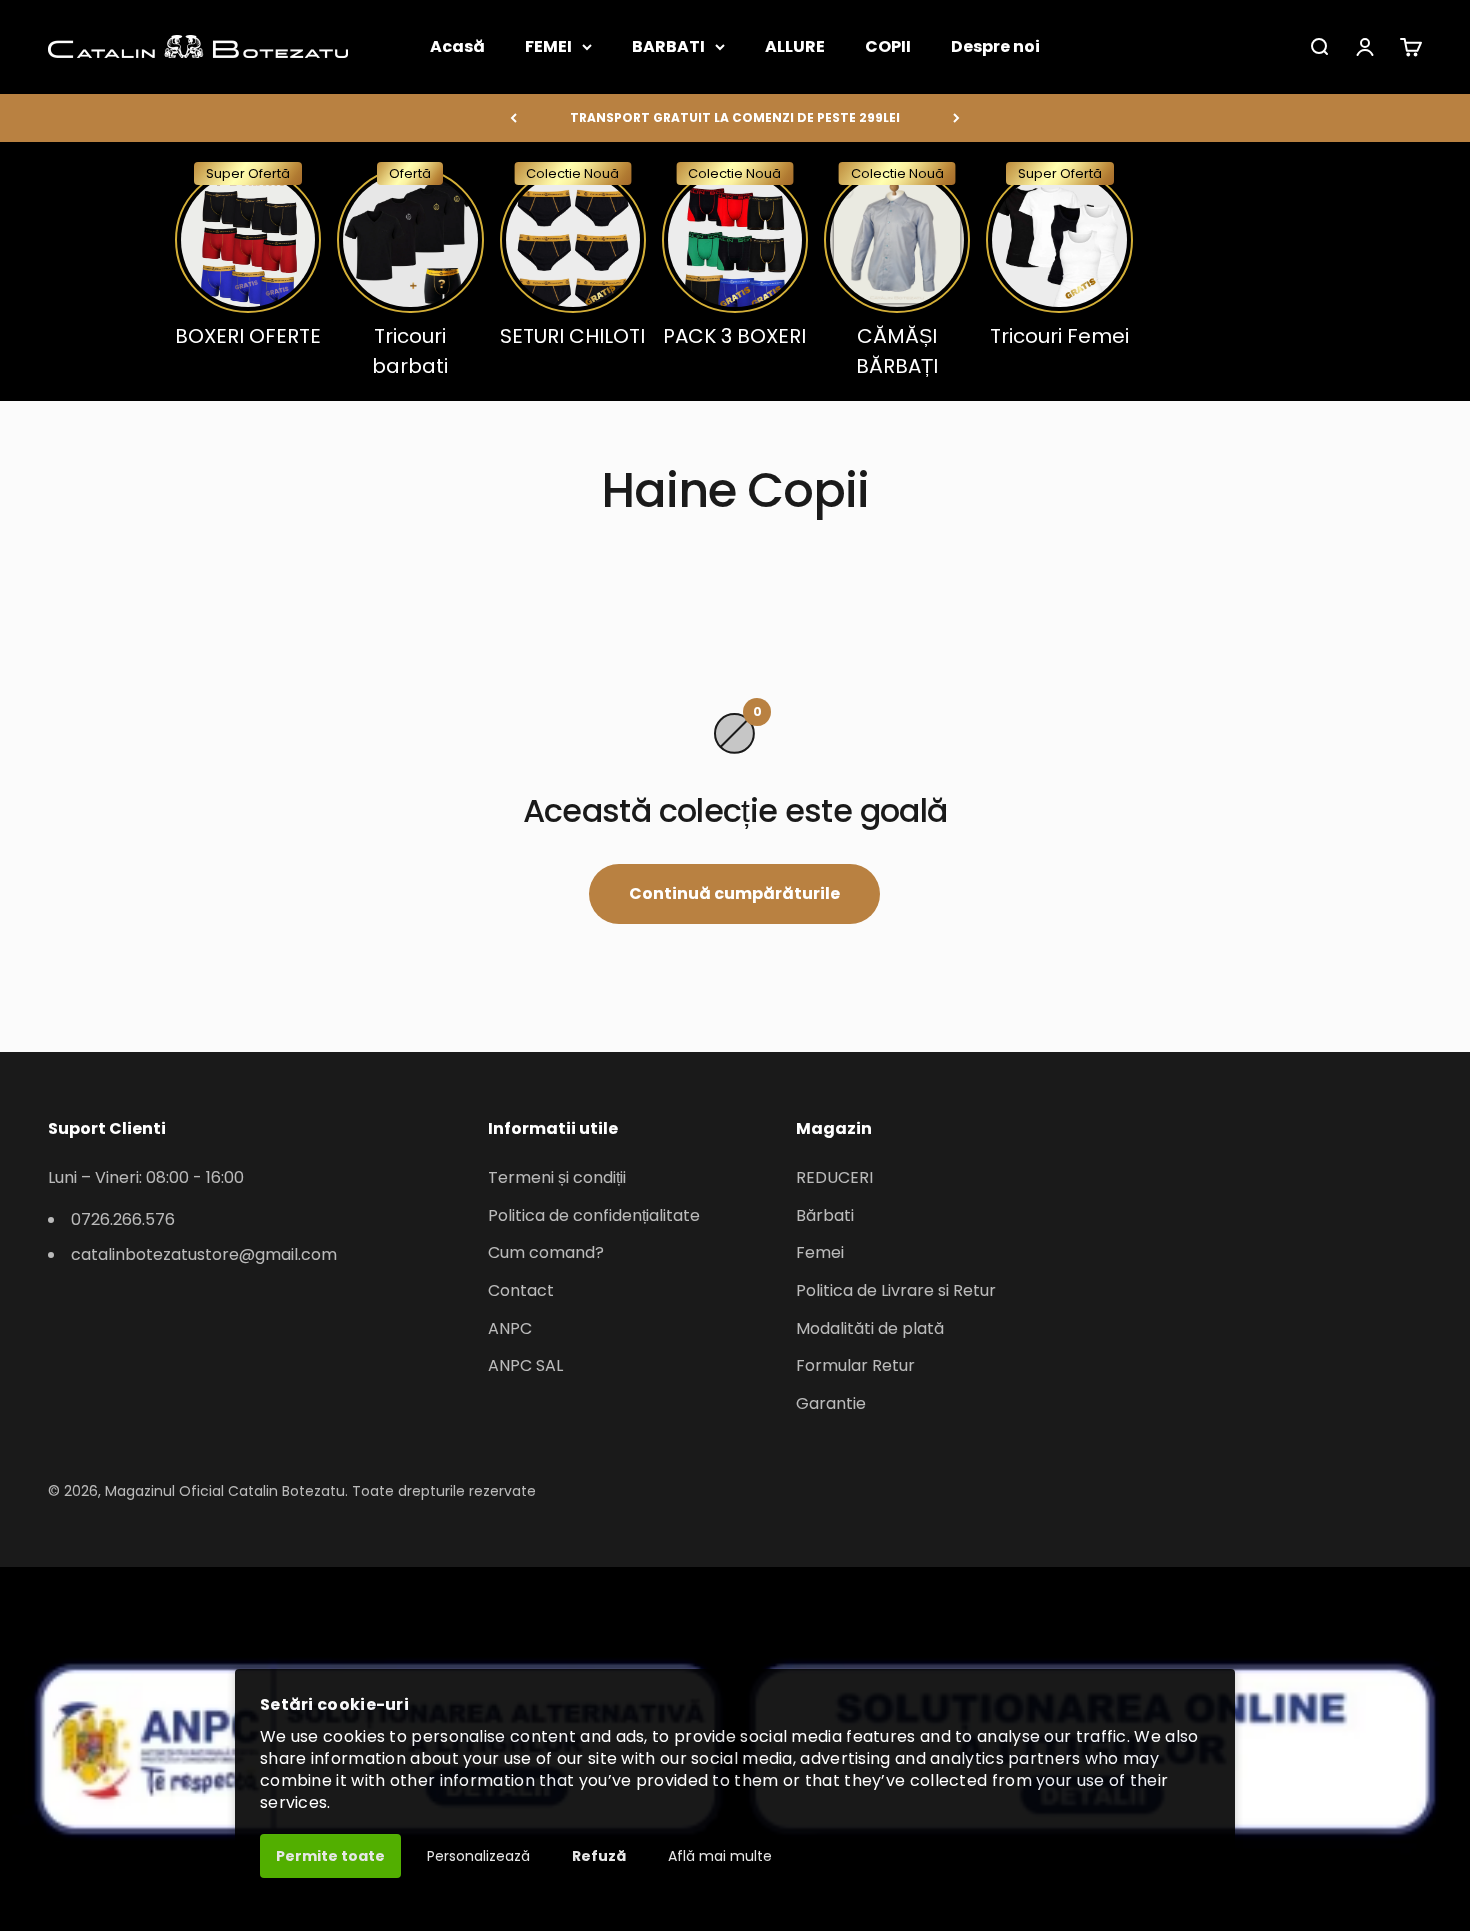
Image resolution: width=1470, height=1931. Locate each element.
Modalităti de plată (870, 1328)
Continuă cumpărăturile (734, 893)
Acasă (457, 46)
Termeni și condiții (557, 1177)
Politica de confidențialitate (594, 1215)
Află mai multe (720, 1856)
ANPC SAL (525, 1365)
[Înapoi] (513, 118)
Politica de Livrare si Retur (896, 1290)
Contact (521, 1290)
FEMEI (548, 46)
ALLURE (795, 46)
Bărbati (825, 1215)
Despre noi (995, 46)
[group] (248, 256)
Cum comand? (546, 1252)
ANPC (510, 1328)
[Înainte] (956, 118)
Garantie (831, 1403)
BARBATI (668, 46)
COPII (888, 46)
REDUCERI (834, 1177)
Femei (820, 1252)
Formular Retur (855, 1365)
